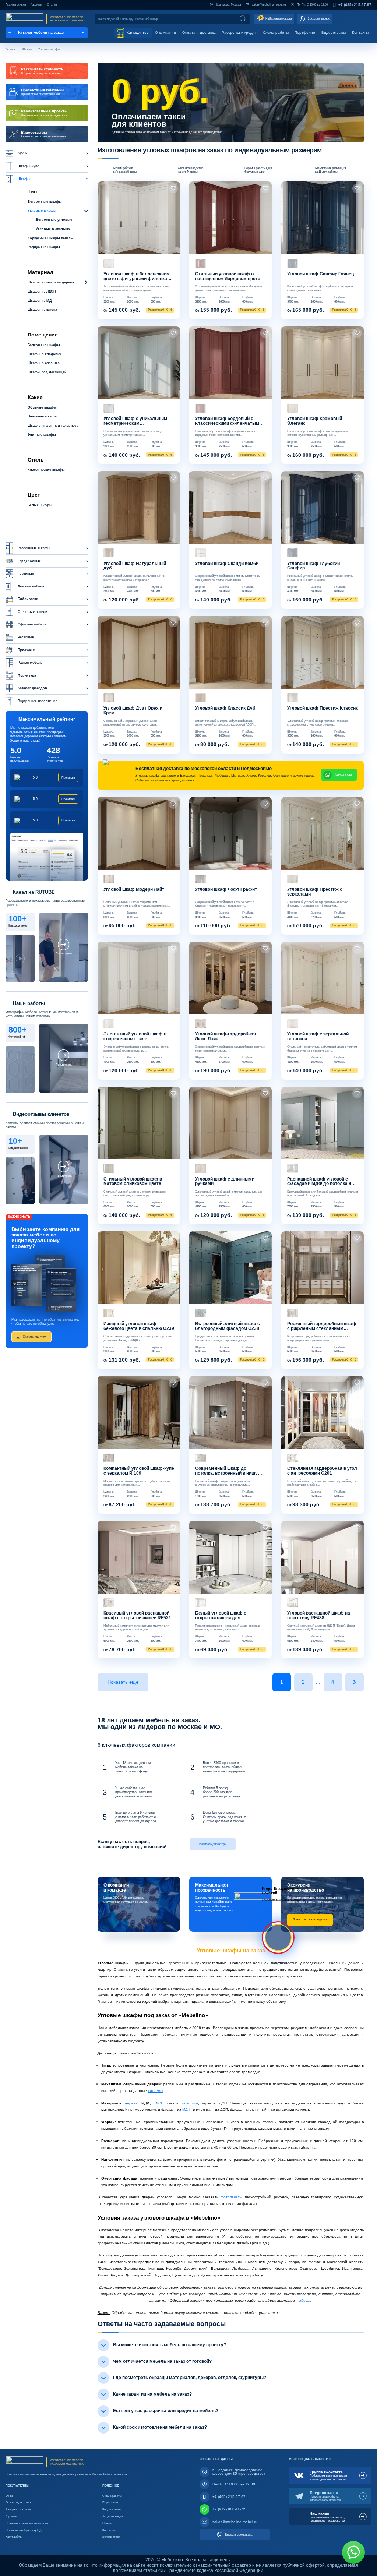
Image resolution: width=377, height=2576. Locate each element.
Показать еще (123, 1682)
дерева (131, 2103)
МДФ (186, 2109)
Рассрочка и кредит (239, 33)
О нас (9, 2496)
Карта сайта (13, 2537)
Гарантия (36, 5)
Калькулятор (137, 33)
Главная (11, 49)
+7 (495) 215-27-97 (355, 5)
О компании (165, 33)
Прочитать (68, 778)
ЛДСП (158, 2103)
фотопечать (231, 2197)
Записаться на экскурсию (310, 1919)
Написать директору (213, 1844)
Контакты (360, 33)
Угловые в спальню (53, 229)
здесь (304, 2300)
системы (156, 2091)
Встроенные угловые (54, 220)
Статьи (52, 5)
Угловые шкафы (49, 49)
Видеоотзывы (334, 33)
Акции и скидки (16, 5)
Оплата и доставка (199, 33)
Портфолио (305, 33)
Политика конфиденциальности (27, 2523)
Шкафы (27, 49)
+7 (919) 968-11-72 (229, 2509)
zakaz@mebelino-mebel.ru (269, 5)
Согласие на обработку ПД (23, 2530)
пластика (190, 2103)
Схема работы (276, 33)
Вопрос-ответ (111, 2537)
